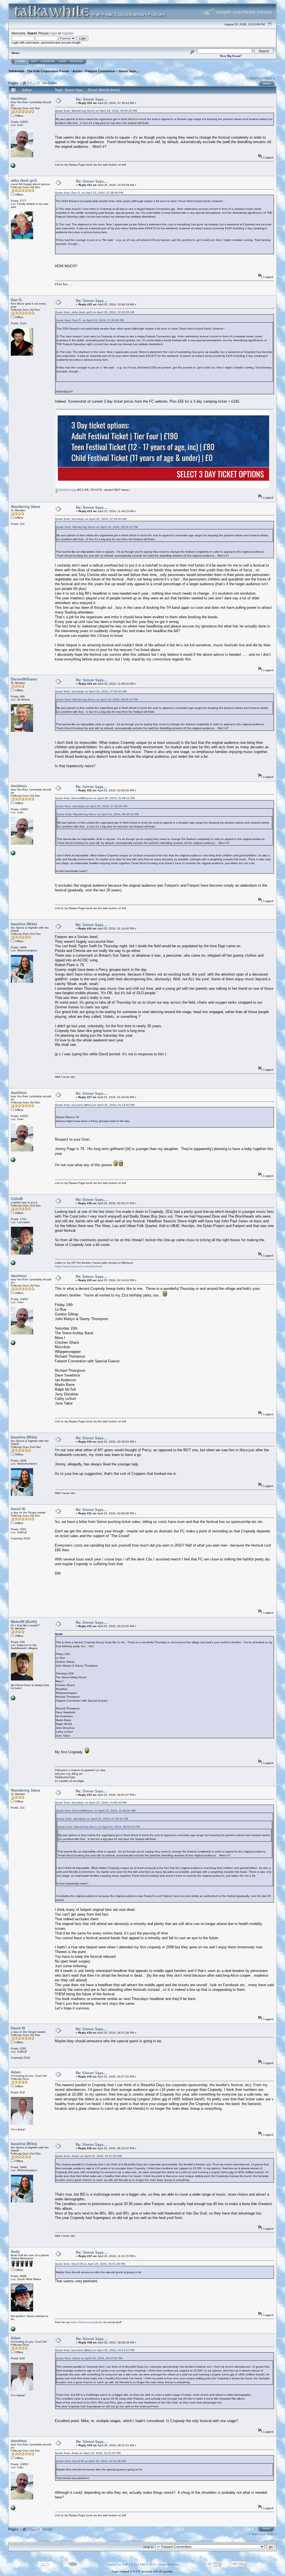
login (54, 33)
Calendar (48, 61)
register (68, 33)
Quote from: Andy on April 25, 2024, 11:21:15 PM (88, 2453)
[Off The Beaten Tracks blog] (13, 1264)
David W (18, 1509)
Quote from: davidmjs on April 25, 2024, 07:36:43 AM (91, 519)
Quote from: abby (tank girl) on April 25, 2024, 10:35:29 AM (94, 312)
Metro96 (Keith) (24, 1622)
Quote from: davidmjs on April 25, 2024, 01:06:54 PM (91, 1803)
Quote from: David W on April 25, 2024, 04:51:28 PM (90, 2264)
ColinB (17, 1199)
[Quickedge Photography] (13, 1699)
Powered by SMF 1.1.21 (122, 2564)
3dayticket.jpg (67, 490)
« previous (255, 78)
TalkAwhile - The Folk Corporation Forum (39, 71)
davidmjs (19, 98)
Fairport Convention (100, 71)
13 (38, 83)
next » (270, 78)
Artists (77, 71)
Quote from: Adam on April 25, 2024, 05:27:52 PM (88, 2156)
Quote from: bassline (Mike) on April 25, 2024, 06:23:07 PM (95, 2350)
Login (62, 61)
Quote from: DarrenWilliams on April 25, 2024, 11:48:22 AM (95, 798)
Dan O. (17, 300)
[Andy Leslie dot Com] (13, 2330)
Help (34, 61)
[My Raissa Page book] (13, 167)
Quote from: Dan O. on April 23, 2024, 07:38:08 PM (89, 193)
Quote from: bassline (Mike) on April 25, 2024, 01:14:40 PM (95, 1105)
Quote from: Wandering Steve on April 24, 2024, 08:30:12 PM (96, 111)
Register (76, 61)
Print (267, 84)
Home (21, 61)
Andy (15, 2252)
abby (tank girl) (24, 180)
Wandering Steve (25, 507)
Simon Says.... (129, 71)
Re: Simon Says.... (92, 99)
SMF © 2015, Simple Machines (159, 2564)
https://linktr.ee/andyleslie (87, 2322)
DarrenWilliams (24, 679)
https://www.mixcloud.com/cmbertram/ (79, 1266)
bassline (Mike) (24, 924)
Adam (16, 2072)
